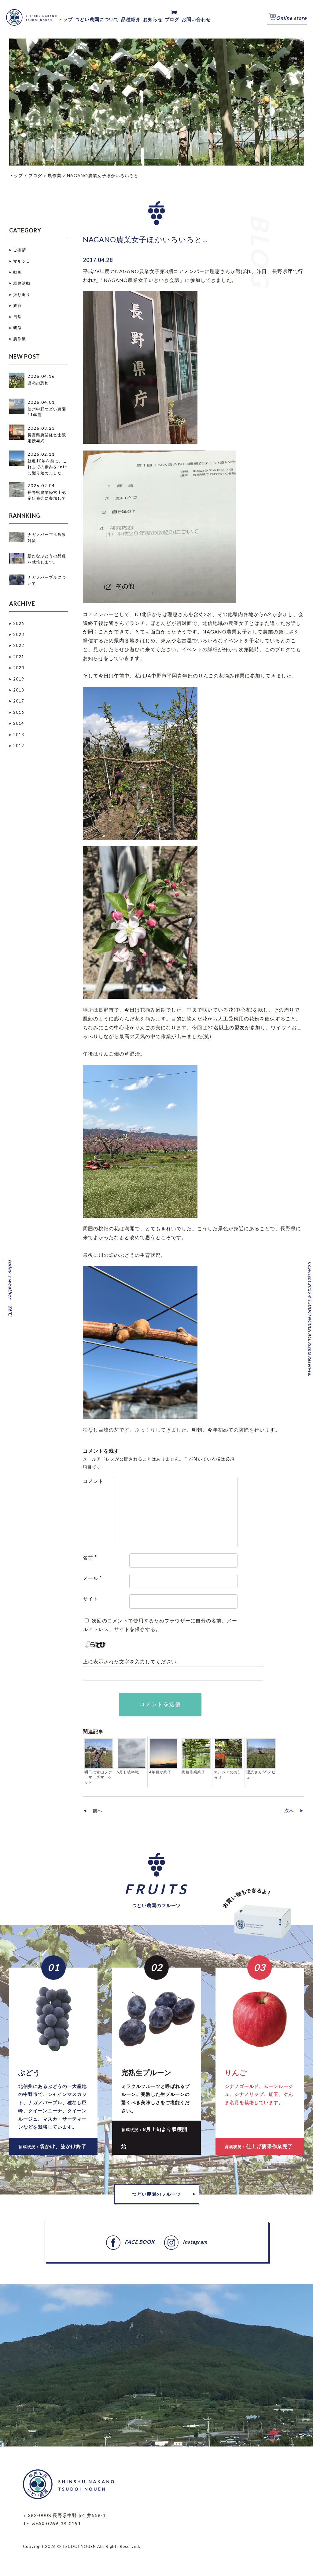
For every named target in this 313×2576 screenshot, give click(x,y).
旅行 (17, 305)
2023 (19, 634)
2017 (19, 701)
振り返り (22, 294)
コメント (93, 1481)
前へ (98, 1810)
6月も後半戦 (128, 1772)
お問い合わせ (196, 19)
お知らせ (153, 19)
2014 (19, 723)
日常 (17, 317)
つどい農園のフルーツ (156, 2194)
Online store (291, 18)
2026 (19, 623)
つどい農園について (97, 19)
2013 (19, 735)
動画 (17, 272)
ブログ (172, 19)
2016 (19, 712)
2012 (19, 746)
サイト (91, 1598)
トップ (65, 19)
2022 (19, 645)
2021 (19, 657)
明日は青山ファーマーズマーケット (98, 1777)
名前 (90, 1558)
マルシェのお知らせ (228, 1775)
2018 (19, 690)
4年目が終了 (160, 1772)
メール (92, 1578)
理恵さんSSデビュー (261, 1775)
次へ (289, 1810)
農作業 (20, 339)
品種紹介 (131, 19)
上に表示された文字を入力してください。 (132, 1661)
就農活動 (22, 283)
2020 (19, 668)
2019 (19, 679)
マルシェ (22, 261)
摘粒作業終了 (193, 1772)
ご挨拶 (20, 250)
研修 (17, 328)
